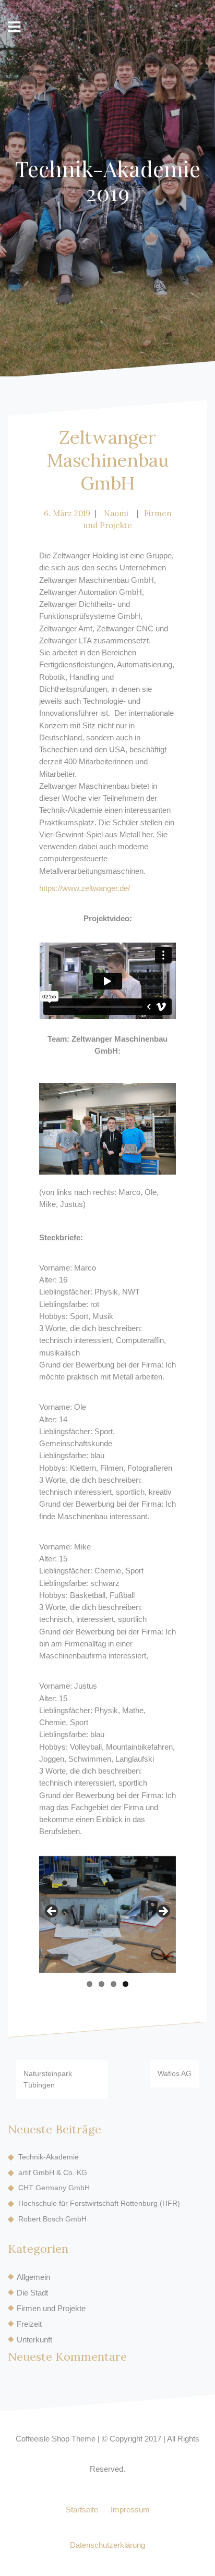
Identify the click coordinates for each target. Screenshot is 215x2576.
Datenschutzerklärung (107, 2545)
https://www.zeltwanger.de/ (85, 888)
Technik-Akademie (49, 2157)
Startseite (82, 2510)
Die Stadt (32, 2293)
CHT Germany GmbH (54, 2188)
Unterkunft (34, 2340)
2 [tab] (101, 1984)
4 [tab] (126, 1984)
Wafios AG (175, 2073)
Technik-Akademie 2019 (108, 180)
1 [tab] (89, 1984)
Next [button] (163, 1912)
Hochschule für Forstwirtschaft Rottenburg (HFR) (99, 2203)
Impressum (130, 2510)
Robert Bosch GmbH (52, 2219)
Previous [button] (52, 1912)
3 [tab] (114, 1984)
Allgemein (33, 2277)
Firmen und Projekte (51, 2308)
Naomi (116, 513)
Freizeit (29, 2324)
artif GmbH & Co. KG (53, 2172)
